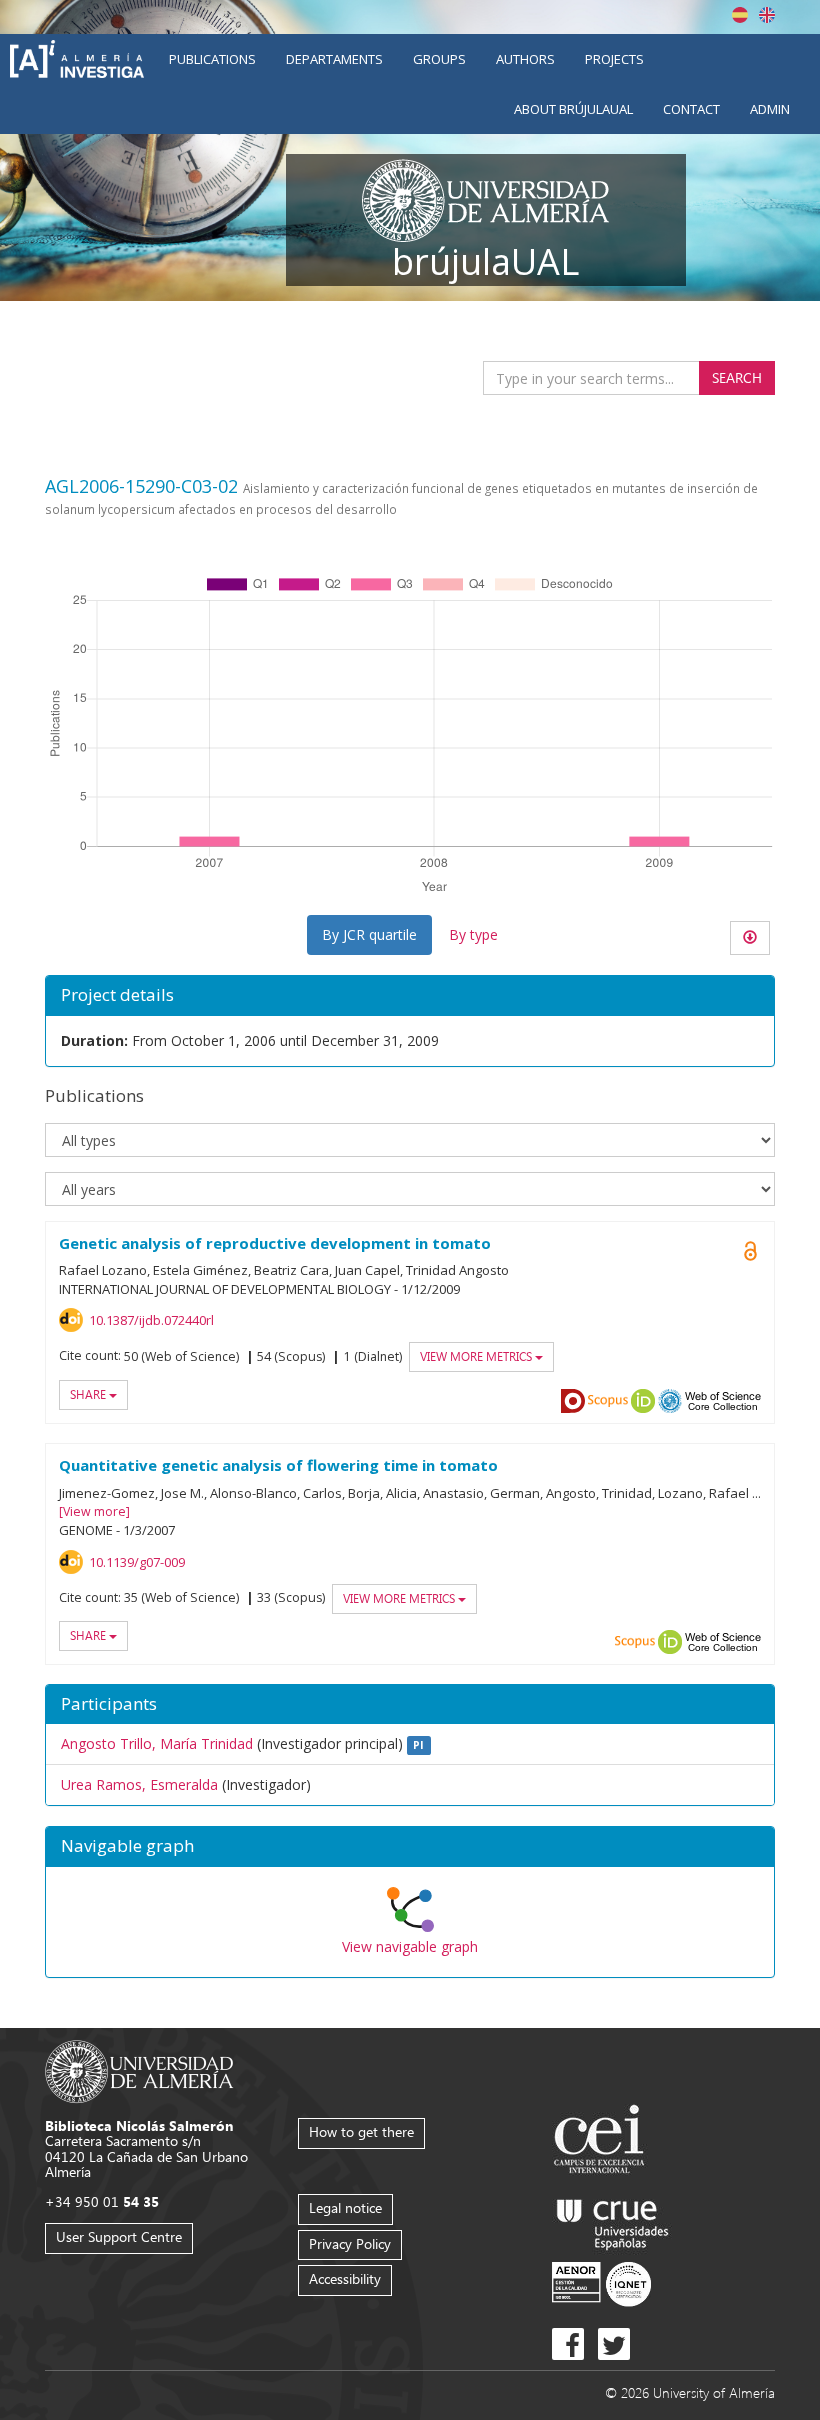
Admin (770, 109)
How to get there (361, 2131)
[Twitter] (614, 2344)
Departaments (334, 59)
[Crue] (613, 2220)
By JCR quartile (369, 934)
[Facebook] (568, 2344)
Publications (212, 59)
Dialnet (573, 1401)
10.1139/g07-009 (137, 1562)
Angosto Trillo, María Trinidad (157, 1743)
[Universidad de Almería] (139, 2069)
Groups (439, 59)
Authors (525, 59)
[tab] (410, 1847)
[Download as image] (750, 938)
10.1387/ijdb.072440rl (151, 1320)
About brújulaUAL (573, 109)
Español (740, 15)
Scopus (608, 1401)
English (767, 15)
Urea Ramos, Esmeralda (139, 1784)
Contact (691, 109)
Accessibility (345, 2278)
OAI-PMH (670, 1401)
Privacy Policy (350, 2243)
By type (473, 934)
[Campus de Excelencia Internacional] (602, 2141)
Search (737, 377)
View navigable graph (410, 1946)
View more (94, 1511)
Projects (614, 59)
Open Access (750, 1251)
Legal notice (345, 2207)
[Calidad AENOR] (601, 2283)
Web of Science (723, 1401)
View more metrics (477, 1356)
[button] (410, 1847)
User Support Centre (119, 2236)
